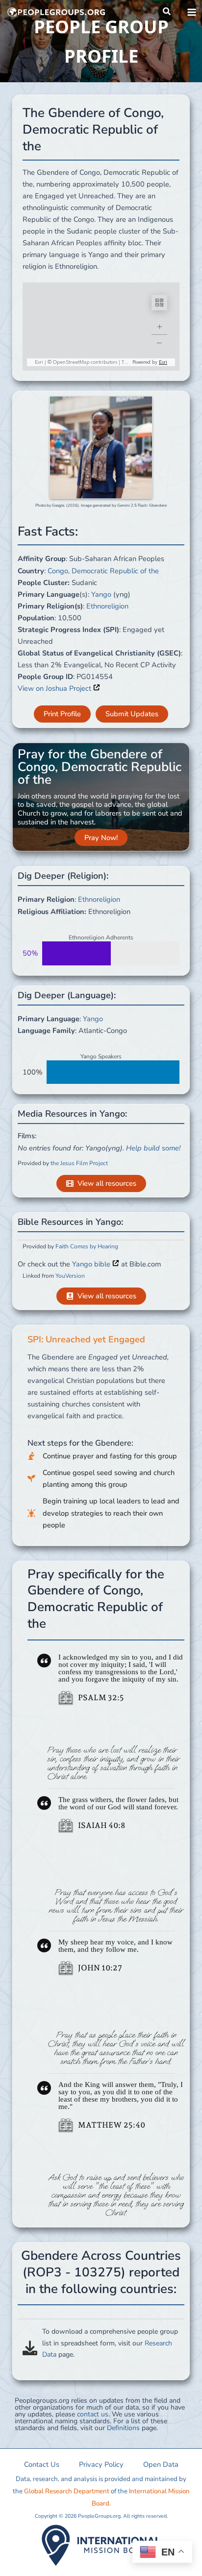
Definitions (123, 2428)
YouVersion (70, 1276)
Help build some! (153, 1148)
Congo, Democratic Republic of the (103, 571)
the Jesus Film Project (79, 1163)
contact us (93, 2414)
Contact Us (42, 2464)
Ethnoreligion (107, 606)
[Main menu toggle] (192, 12)
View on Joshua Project (55, 688)
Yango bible (92, 1264)
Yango (101, 594)
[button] (167, 12)
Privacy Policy (101, 2464)
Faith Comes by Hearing (87, 1246)
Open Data (161, 2464)
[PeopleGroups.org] (56, 12)
